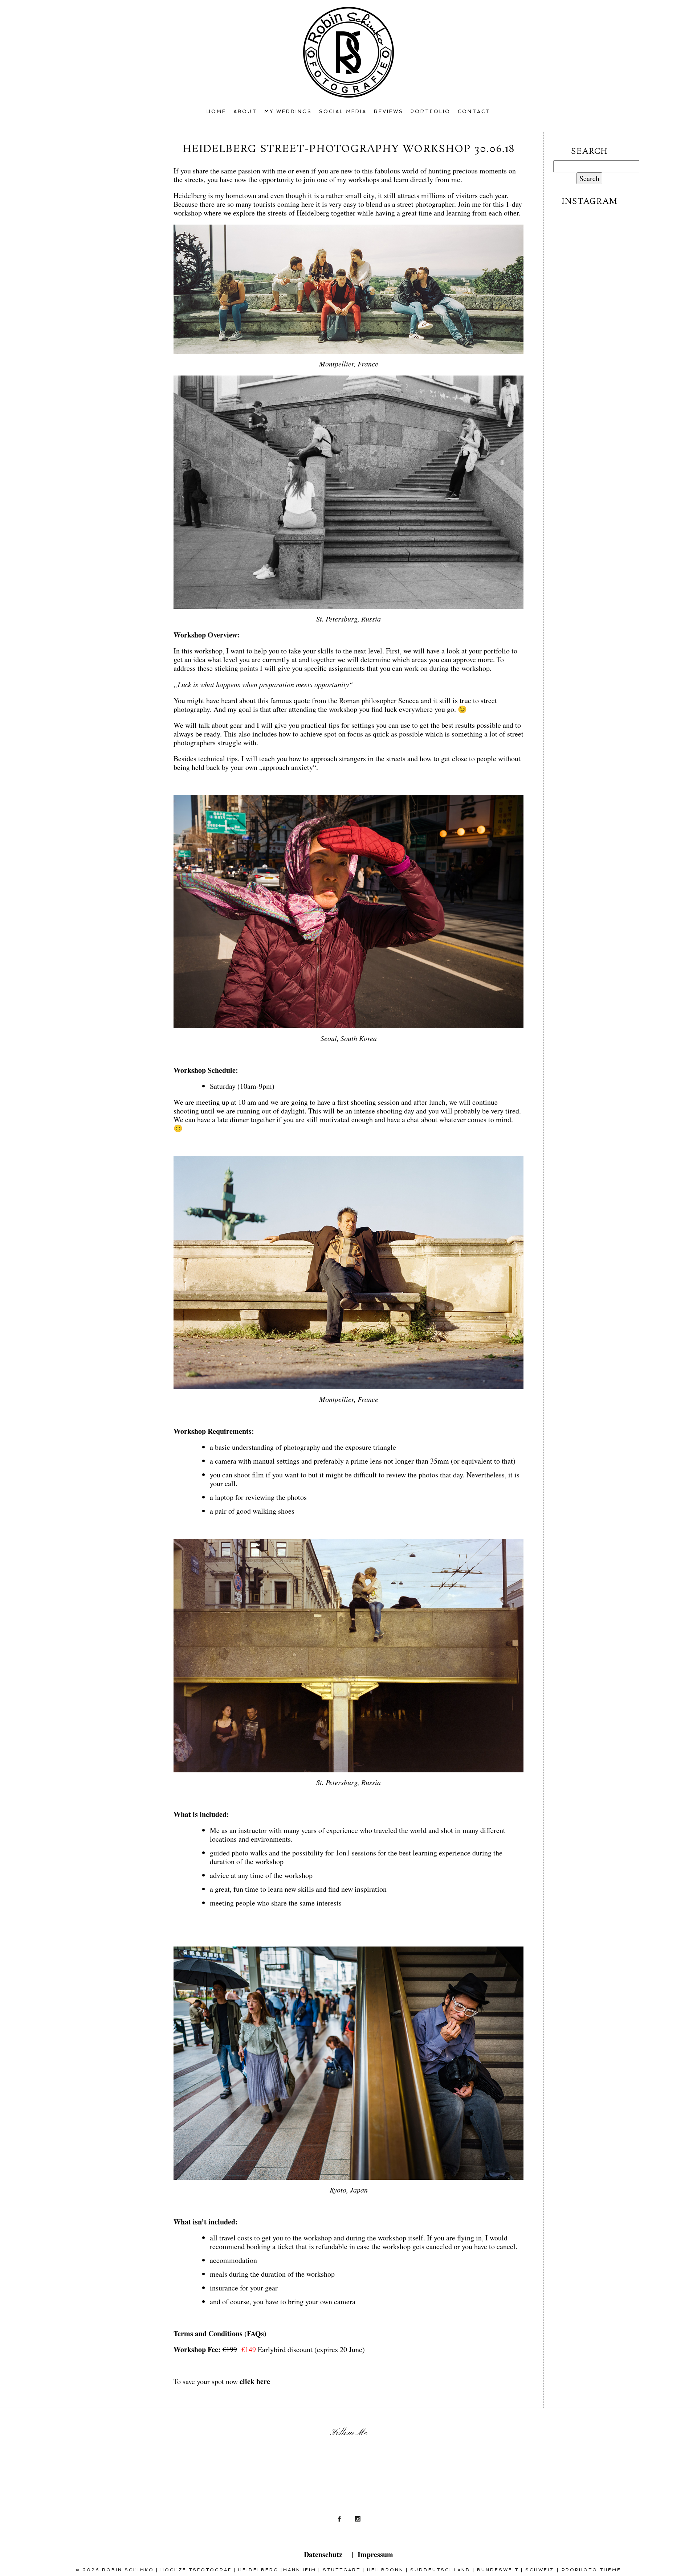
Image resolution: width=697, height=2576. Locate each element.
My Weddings (288, 112)
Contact (474, 112)
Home (216, 112)
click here (255, 2381)
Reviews (389, 112)
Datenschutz (323, 2554)
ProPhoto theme (591, 2570)
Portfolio (431, 112)
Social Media (343, 112)
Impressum (375, 2554)
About (245, 112)
